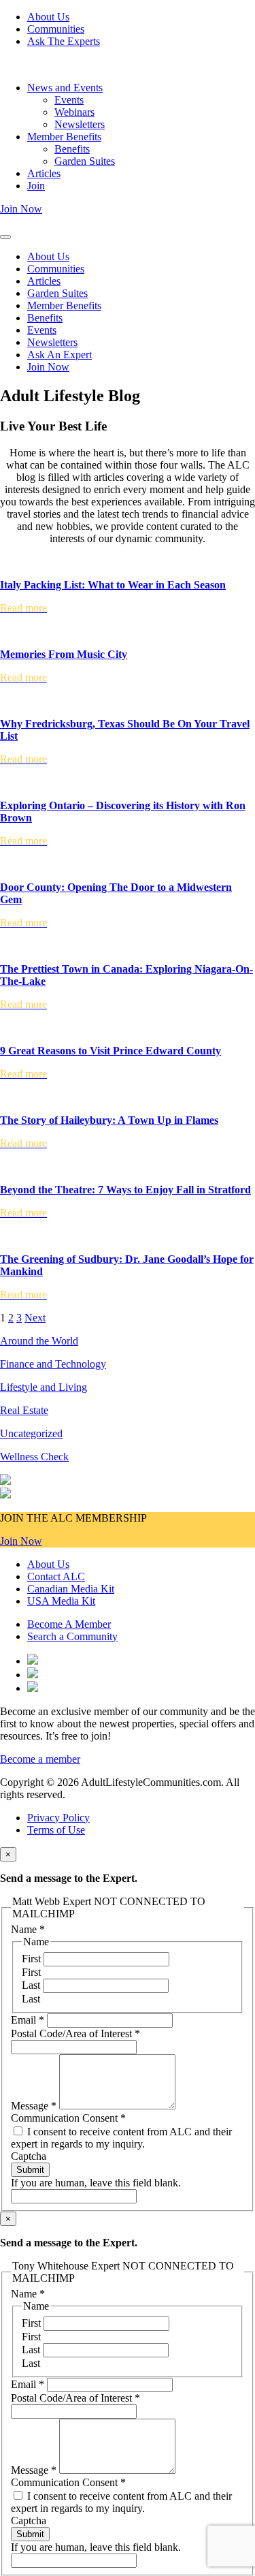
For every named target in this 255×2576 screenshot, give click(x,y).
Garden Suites (85, 161)
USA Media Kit (61, 1601)
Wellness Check (34, 1457)
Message (34, 2106)
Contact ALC (56, 1576)
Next (35, 1318)
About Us (48, 17)
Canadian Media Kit (71, 1589)
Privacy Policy (58, 1818)
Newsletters (80, 124)
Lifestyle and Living (44, 1387)
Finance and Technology (53, 1364)
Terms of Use (56, 1830)
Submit (30, 2170)
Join (36, 186)
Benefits (72, 149)
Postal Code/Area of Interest (75, 2033)
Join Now (21, 209)
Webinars (74, 112)
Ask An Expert (60, 355)
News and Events (65, 88)
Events (69, 100)
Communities (56, 29)
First (33, 1959)
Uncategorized (31, 1433)
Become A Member (69, 1624)
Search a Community (72, 1636)
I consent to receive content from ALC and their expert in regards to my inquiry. (121, 2138)
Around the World (39, 1341)
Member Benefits (64, 137)
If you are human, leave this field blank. (96, 2183)
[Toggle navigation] (5, 237)
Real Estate (24, 1410)
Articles (44, 173)
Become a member (40, 1759)
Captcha (29, 2156)
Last (32, 1985)
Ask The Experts (64, 41)
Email (28, 2020)
